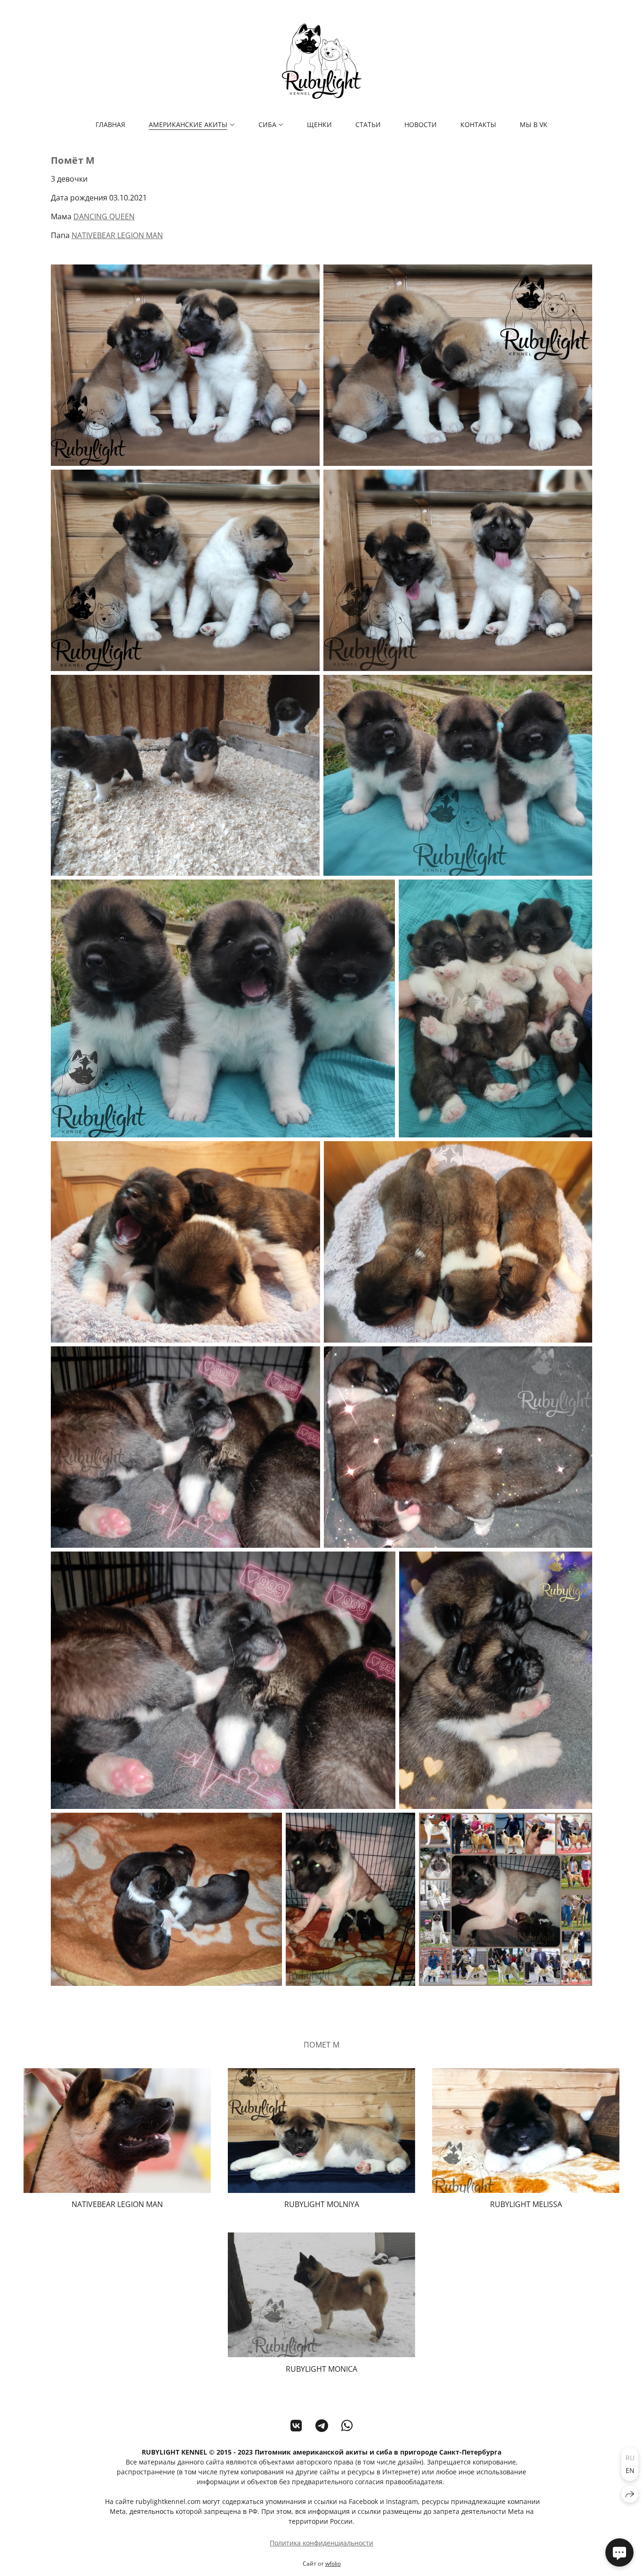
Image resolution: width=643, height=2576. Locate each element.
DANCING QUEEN (104, 216)
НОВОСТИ (421, 124)
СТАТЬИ (368, 124)
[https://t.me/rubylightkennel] (322, 2425)
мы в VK (534, 124)
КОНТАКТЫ (478, 124)
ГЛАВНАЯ (110, 124)
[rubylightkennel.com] (322, 61)
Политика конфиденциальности (321, 2543)
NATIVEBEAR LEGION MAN (117, 235)
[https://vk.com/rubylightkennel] (296, 2425)
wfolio (333, 2564)
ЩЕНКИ (319, 124)
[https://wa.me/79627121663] (347, 2425)
